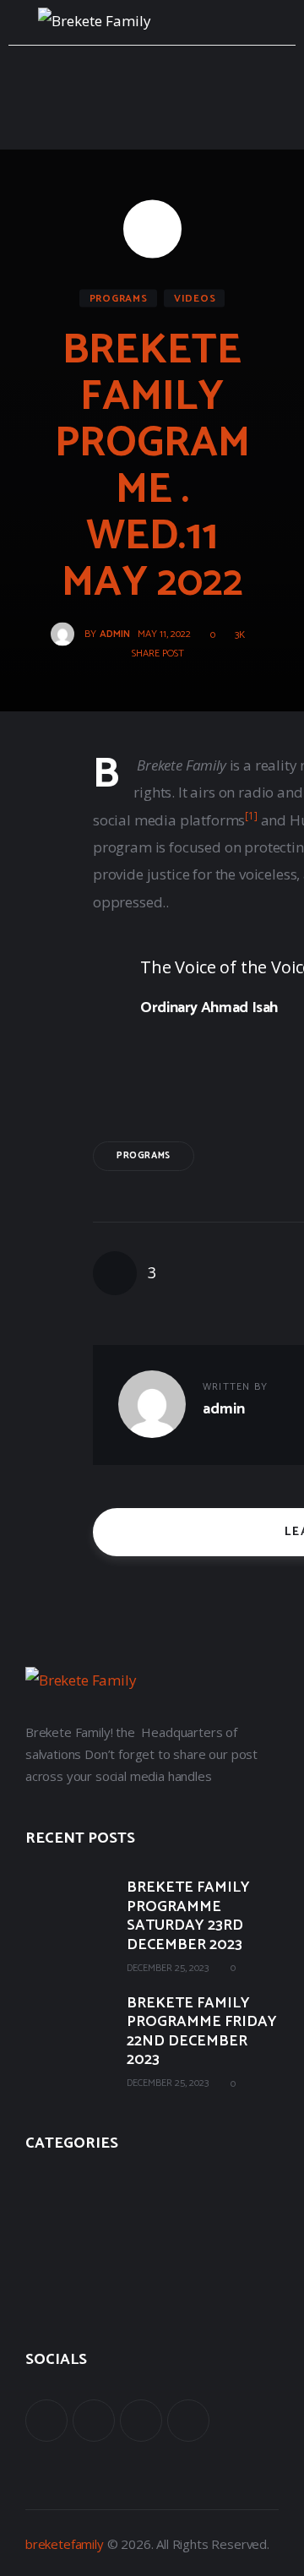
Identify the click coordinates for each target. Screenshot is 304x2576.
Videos (195, 299)
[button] (152, 654)
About (42, 2187)
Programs (119, 299)
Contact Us (57, 2298)
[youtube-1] (141, 2421)
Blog (38, 2261)
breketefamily (65, 2544)
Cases (41, 2224)
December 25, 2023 (168, 1968)
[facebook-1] (46, 2421)
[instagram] (188, 2421)
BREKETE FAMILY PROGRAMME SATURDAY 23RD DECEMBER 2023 (188, 1916)
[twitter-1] (94, 2421)
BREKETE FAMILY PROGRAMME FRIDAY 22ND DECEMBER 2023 (202, 2032)
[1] (251, 815)
